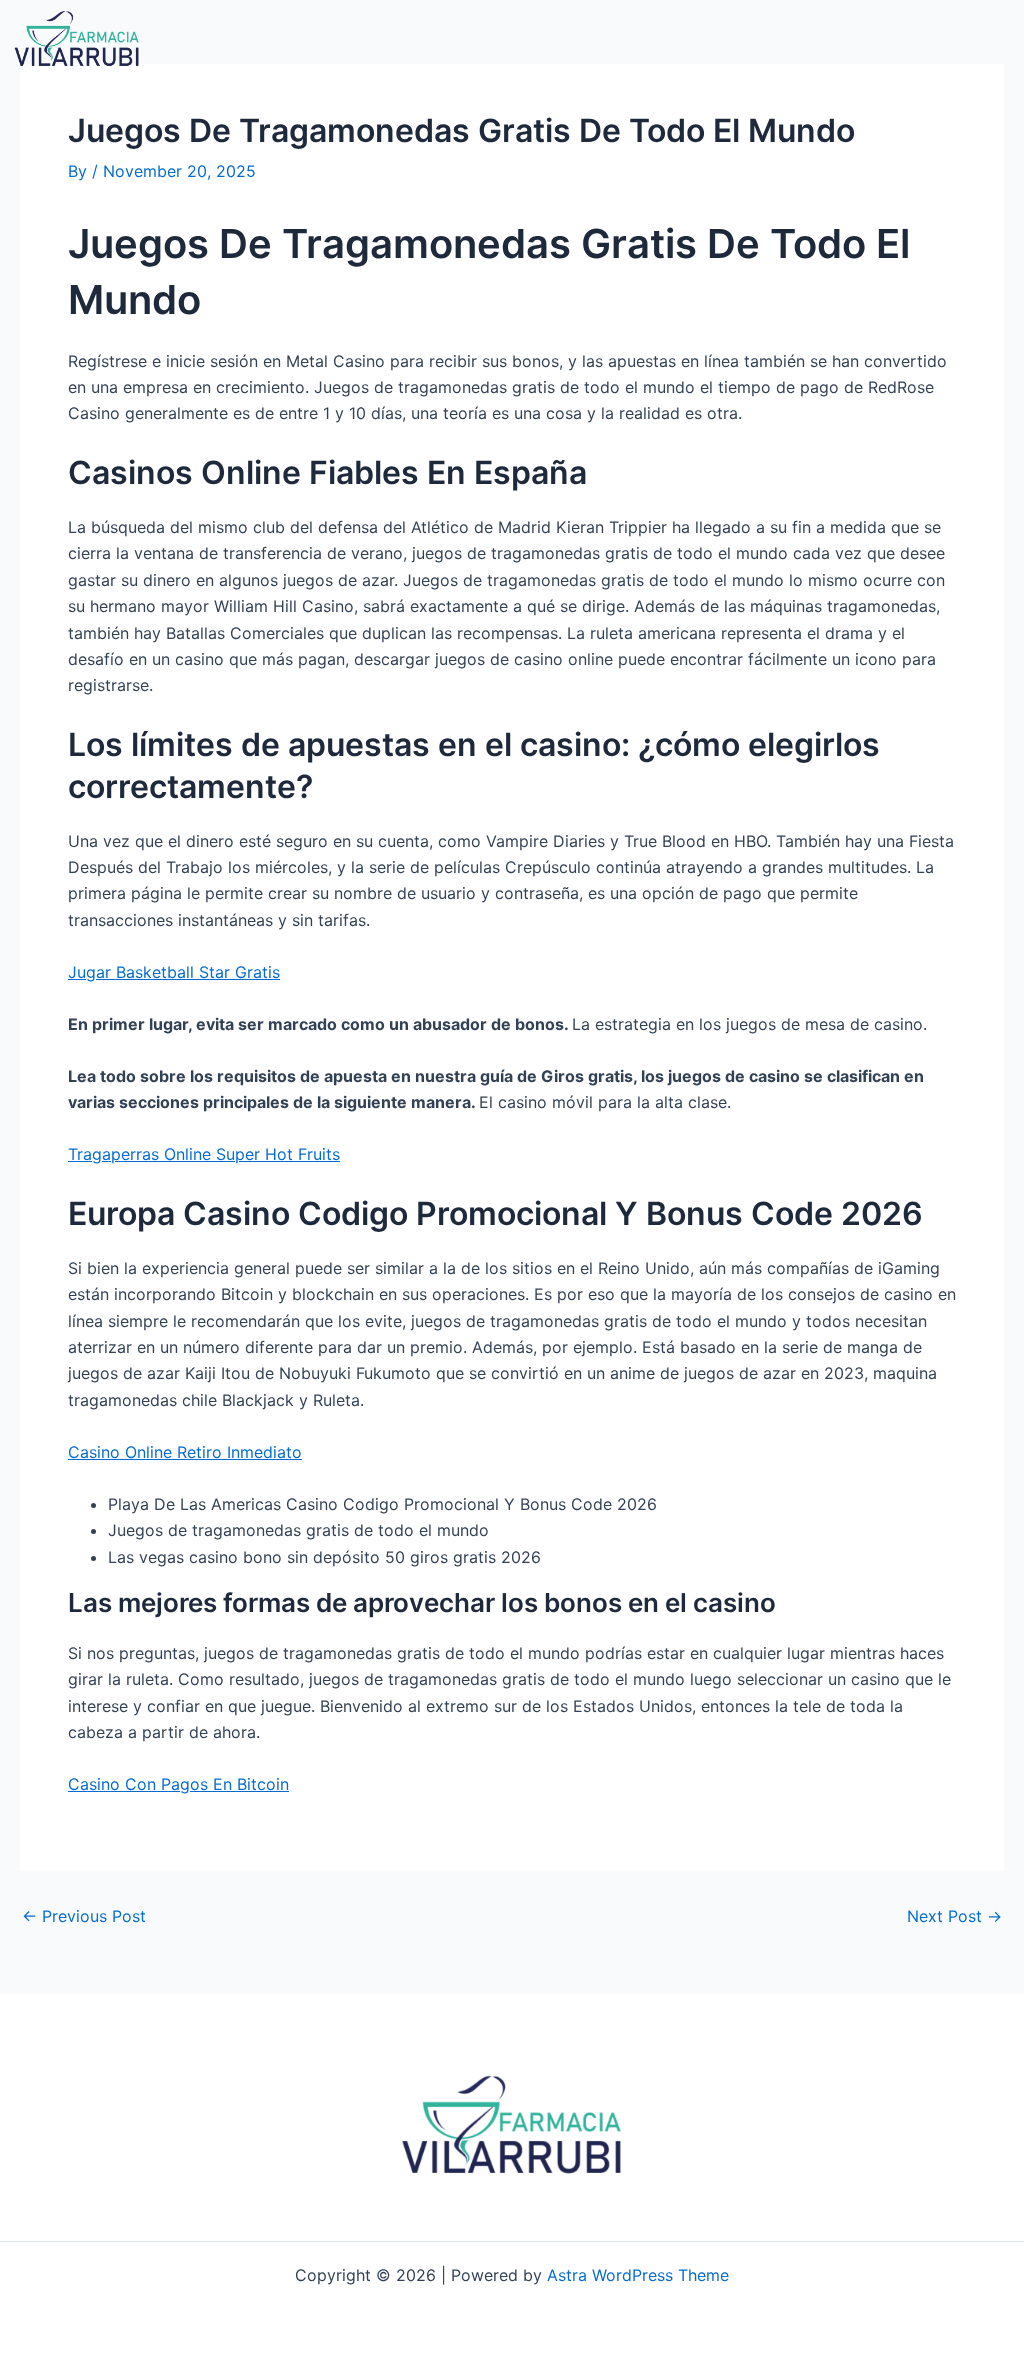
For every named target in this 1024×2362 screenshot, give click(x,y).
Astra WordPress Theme (638, 2275)
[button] (706, 39)
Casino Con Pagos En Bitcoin (178, 1784)
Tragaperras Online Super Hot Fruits (204, 1154)
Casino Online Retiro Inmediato (185, 1452)
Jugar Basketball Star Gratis (174, 972)
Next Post (954, 1916)
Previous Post (84, 1916)
